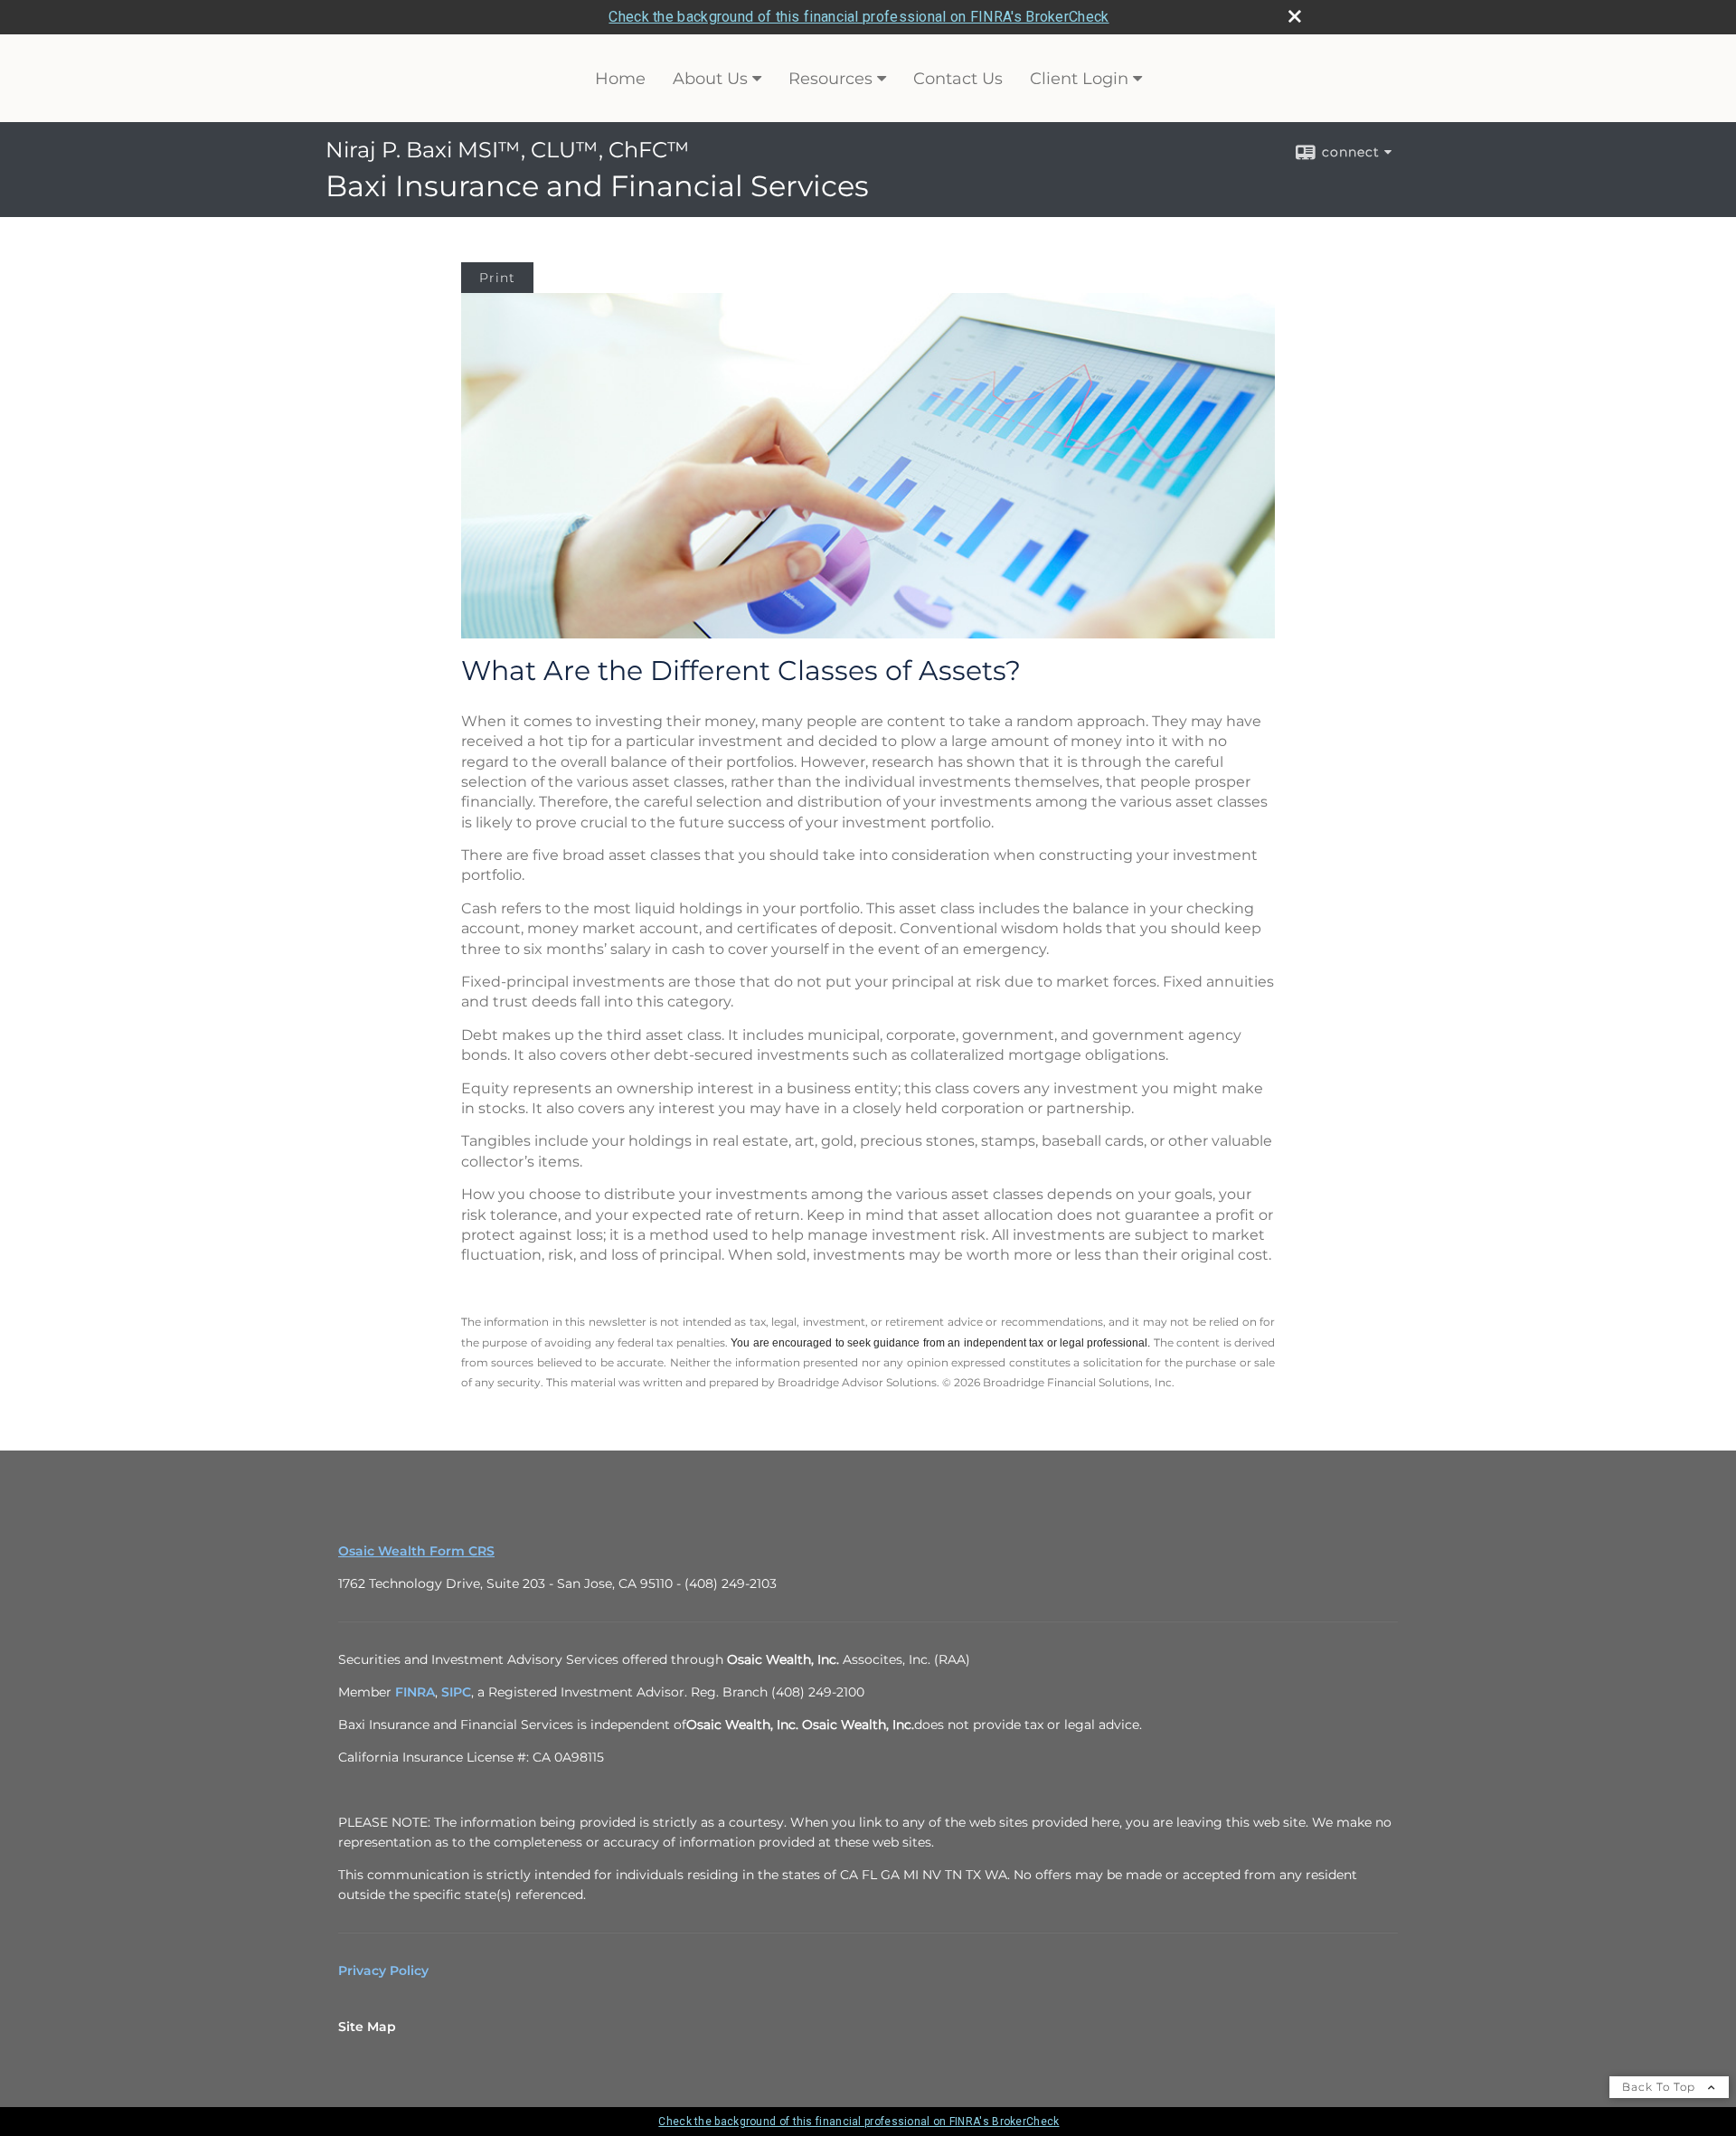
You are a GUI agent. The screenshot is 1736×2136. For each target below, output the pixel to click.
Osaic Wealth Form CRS (416, 1551)
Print (497, 278)
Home (620, 79)
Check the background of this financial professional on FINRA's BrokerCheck (859, 17)
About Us (710, 79)
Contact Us (958, 79)
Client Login (1079, 79)
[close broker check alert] (1295, 16)
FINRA (415, 1692)
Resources (830, 79)
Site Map (367, 2027)
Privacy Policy (383, 1971)
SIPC (456, 1692)
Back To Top (1661, 2087)
